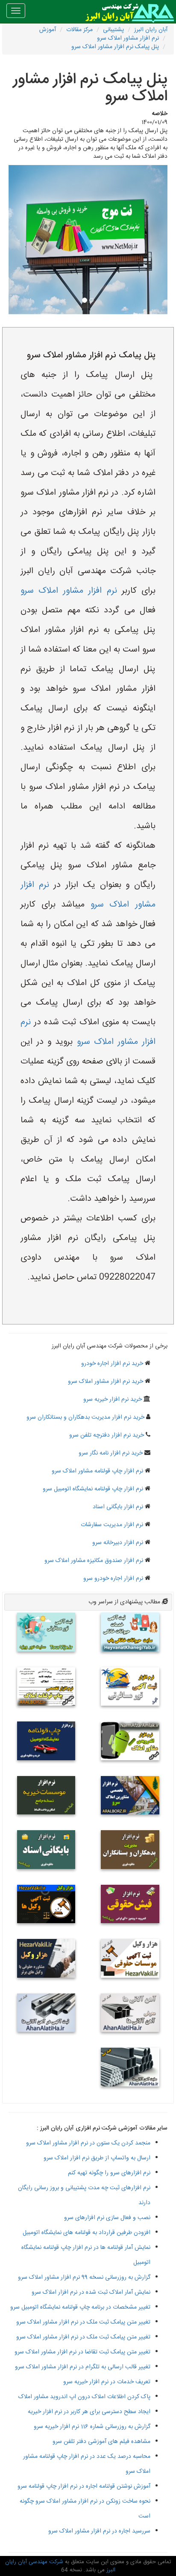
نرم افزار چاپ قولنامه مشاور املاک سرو (97, 1471)
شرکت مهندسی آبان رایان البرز (60, 2566)
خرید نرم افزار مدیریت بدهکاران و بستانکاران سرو (85, 1417)
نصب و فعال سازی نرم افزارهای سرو (107, 2218)
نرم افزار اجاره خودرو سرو (113, 1579)
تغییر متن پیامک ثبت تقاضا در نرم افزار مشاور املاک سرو (82, 2352)
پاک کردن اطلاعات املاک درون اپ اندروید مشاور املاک (84, 2397)
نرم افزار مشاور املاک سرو (128, 38)
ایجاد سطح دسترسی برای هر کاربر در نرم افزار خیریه (89, 2412)
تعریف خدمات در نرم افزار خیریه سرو (107, 2382)
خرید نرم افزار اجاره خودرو (112, 1364)
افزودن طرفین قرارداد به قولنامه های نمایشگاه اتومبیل (87, 2233)
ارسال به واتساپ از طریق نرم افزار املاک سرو (97, 2158)
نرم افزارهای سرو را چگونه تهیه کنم (109, 2173)
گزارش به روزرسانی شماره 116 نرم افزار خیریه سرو (92, 2427)
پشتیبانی (113, 30)
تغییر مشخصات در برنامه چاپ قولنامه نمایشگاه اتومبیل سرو (80, 2307)
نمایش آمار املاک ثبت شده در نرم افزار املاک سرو (91, 2292)
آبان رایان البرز (151, 30)
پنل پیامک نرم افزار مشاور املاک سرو (115, 47)
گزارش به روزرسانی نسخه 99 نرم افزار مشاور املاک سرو (84, 2278)
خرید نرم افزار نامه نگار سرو (111, 1453)
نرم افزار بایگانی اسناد (118, 1507)
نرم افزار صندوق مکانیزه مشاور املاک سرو (94, 1561)
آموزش (48, 30)
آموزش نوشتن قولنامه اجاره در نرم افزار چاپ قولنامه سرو (84, 2486)
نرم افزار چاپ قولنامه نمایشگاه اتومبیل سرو (93, 1489)
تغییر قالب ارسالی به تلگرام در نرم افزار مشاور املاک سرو (83, 2367)
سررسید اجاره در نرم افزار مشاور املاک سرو (99, 2531)
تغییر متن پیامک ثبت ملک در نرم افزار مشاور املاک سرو (83, 2322)
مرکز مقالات (79, 30)
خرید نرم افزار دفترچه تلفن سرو (107, 1435)
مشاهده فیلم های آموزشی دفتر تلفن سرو (101, 2442)
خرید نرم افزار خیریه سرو (113, 1400)
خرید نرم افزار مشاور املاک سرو (106, 1382)
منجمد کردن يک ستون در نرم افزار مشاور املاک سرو (88, 2143)
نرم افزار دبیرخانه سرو (118, 1543)
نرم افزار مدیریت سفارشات (112, 1525)
